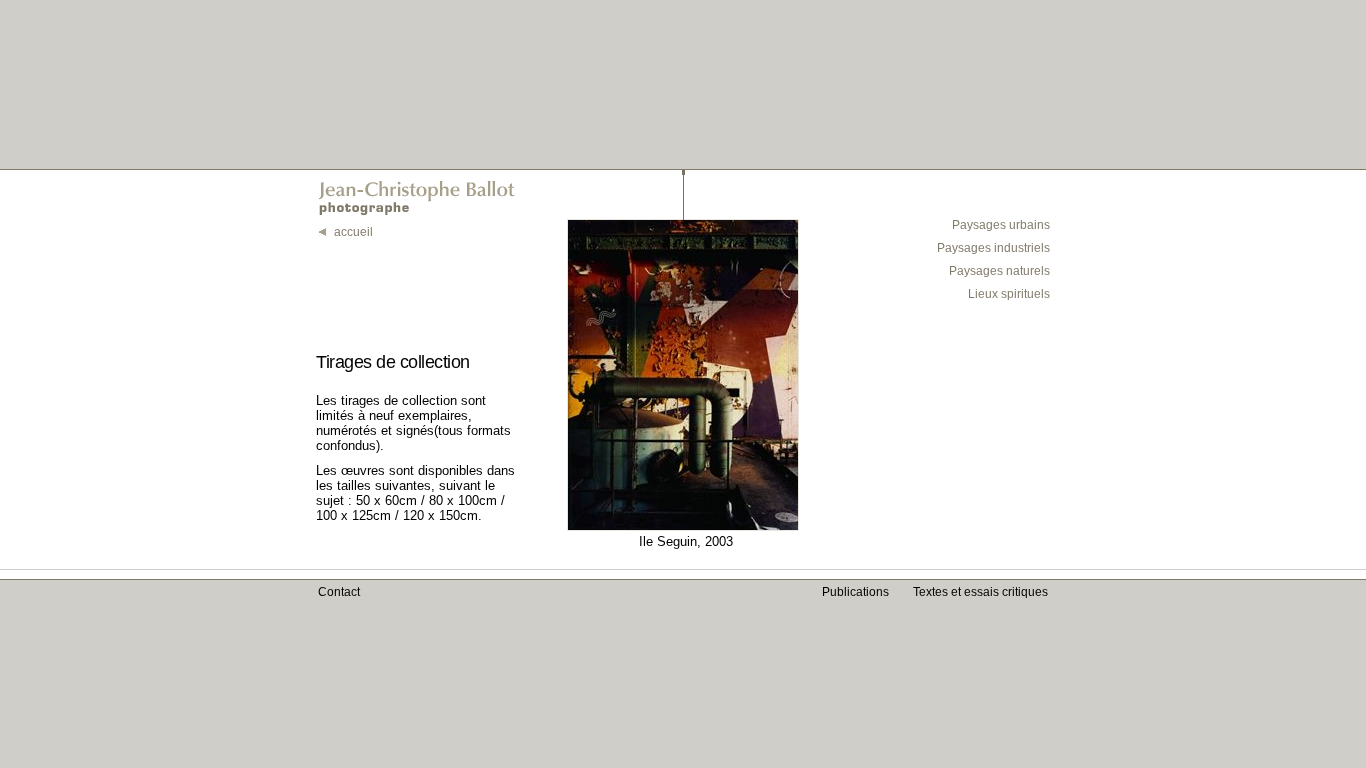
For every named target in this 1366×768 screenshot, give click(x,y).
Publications (855, 592)
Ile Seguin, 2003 (686, 541)
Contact (339, 592)
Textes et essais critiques (980, 592)
